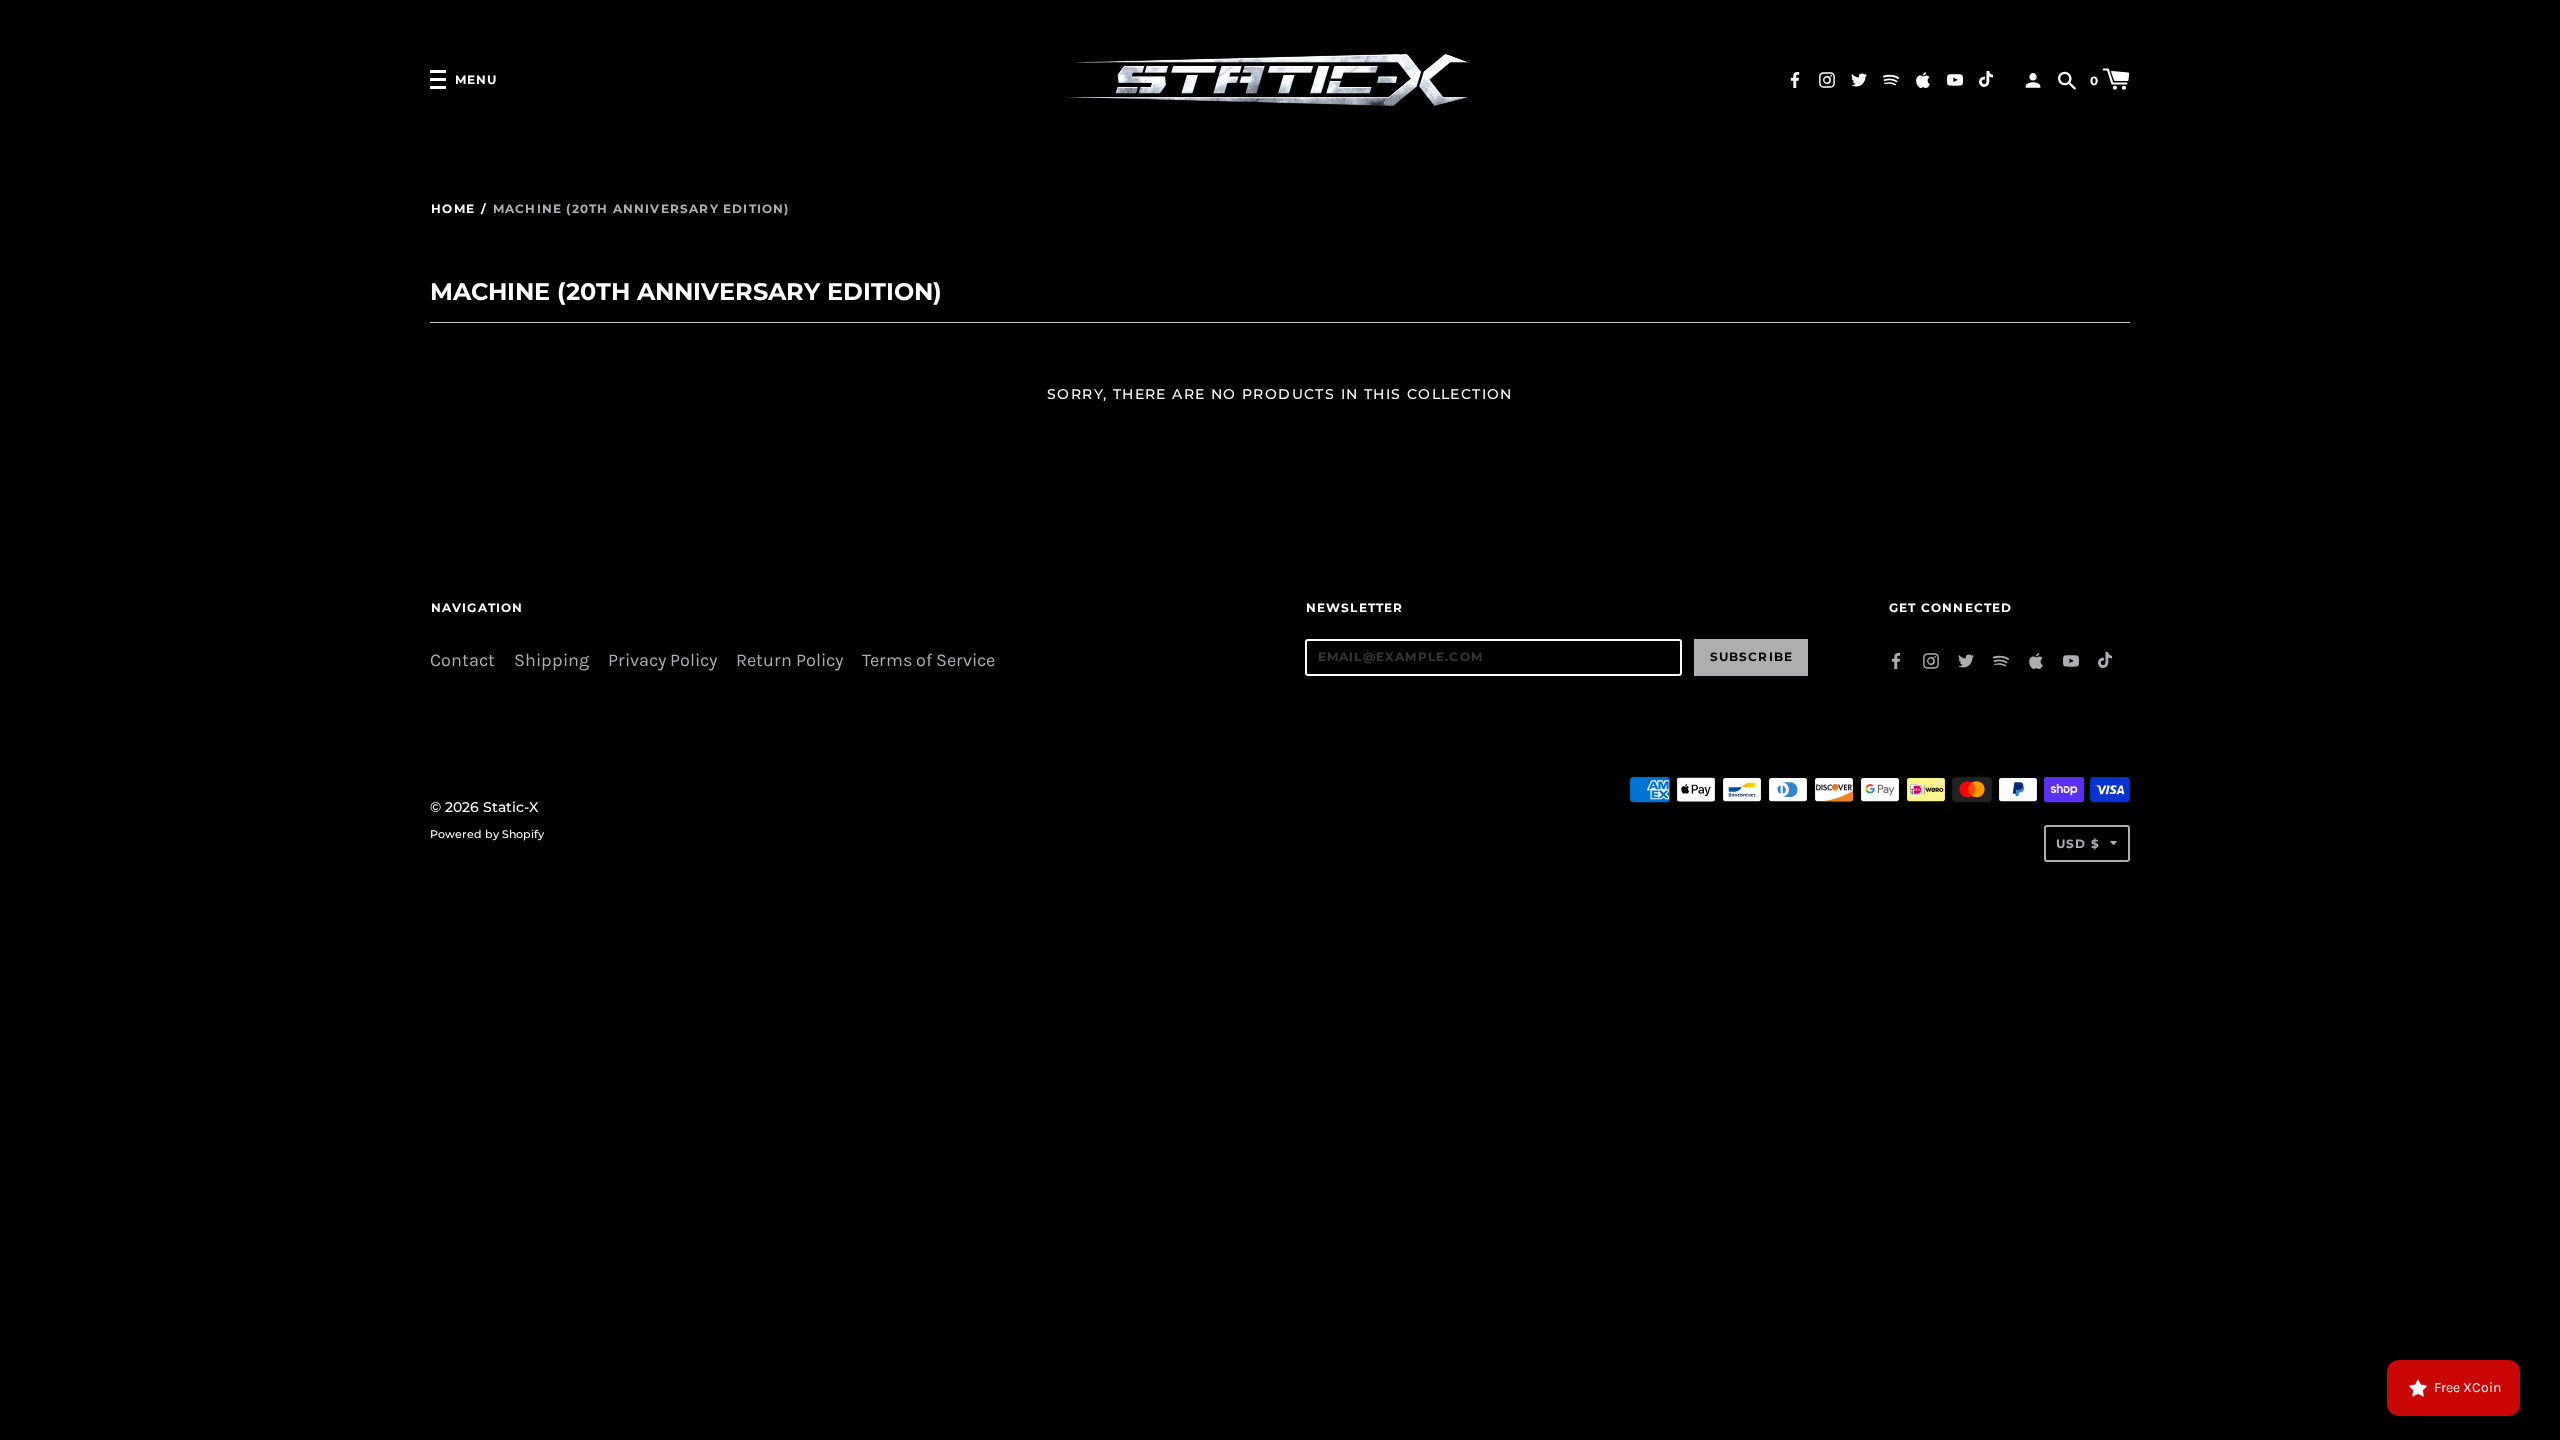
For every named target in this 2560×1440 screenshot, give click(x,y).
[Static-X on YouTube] (1955, 78)
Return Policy (789, 660)
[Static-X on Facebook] (1795, 78)
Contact (462, 660)
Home (453, 208)
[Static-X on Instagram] (1827, 78)
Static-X (510, 807)
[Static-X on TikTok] (1987, 78)
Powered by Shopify (487, 834)
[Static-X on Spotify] (1891, 78)
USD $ (2078, 843)
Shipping (551, 660)
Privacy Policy (662, 660)
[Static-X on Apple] (1923, 78)
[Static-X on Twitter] (1859, 78)
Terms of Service (928, 660)
